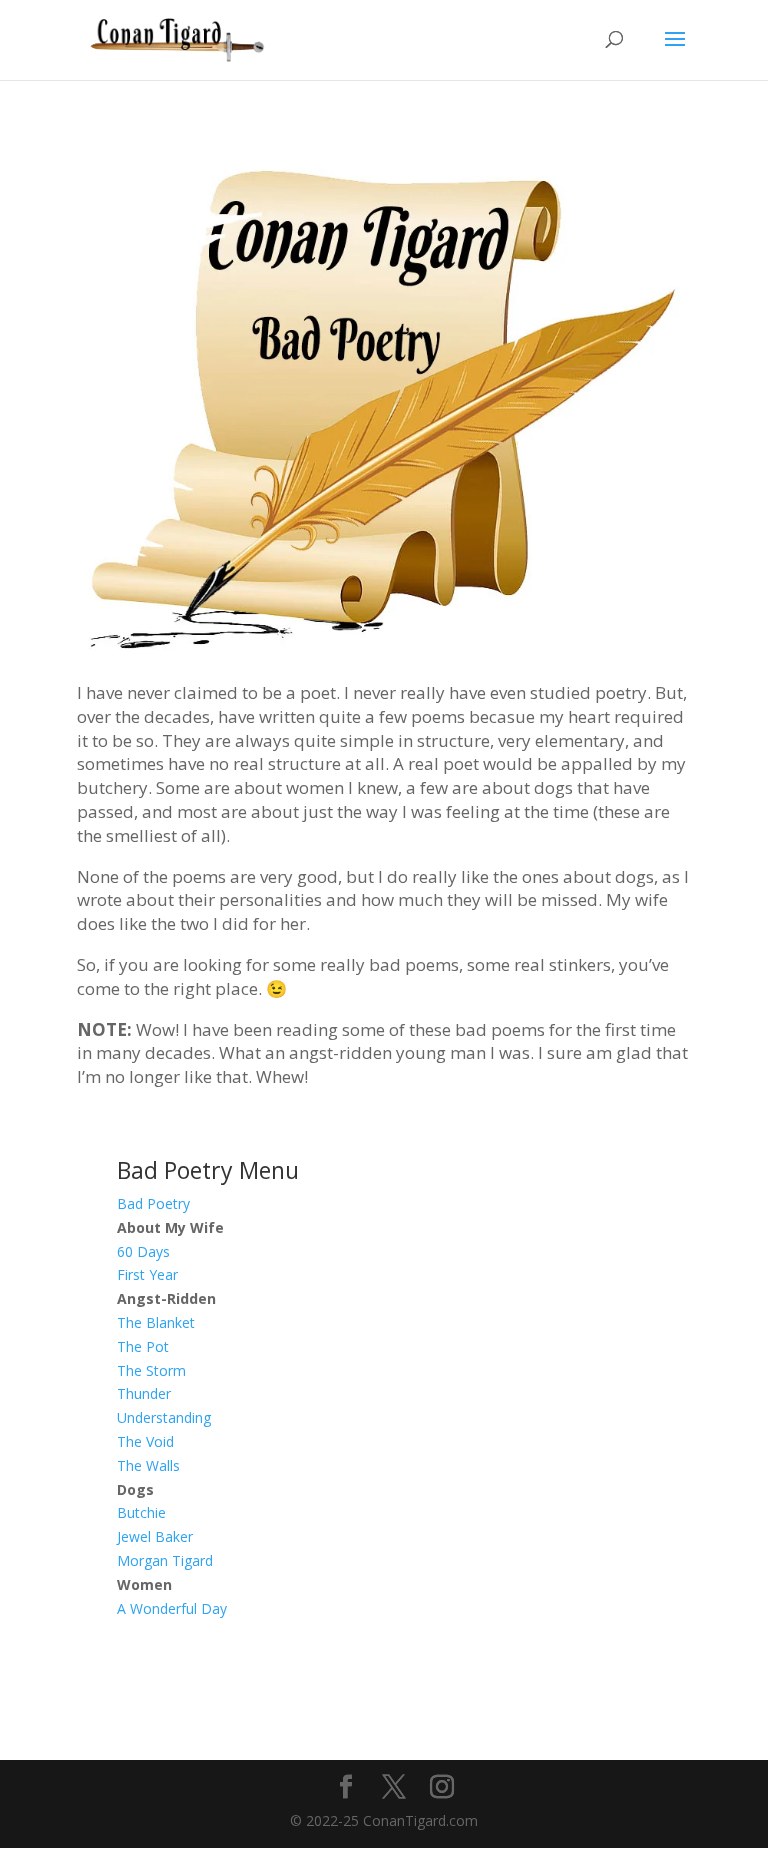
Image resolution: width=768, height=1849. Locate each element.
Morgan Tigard (165, 1560)
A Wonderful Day (172, 1608)
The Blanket (156, 1322)
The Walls (148, 1465)
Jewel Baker (155, 1536)
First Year (147, 1274)
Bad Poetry (153, 1203)
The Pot (143, 1346)
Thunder (144, 1393)
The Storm (151, 1370)
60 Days (143, 1251)
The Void (145, 1441)
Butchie (141, 1512)
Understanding (164, 1417)
